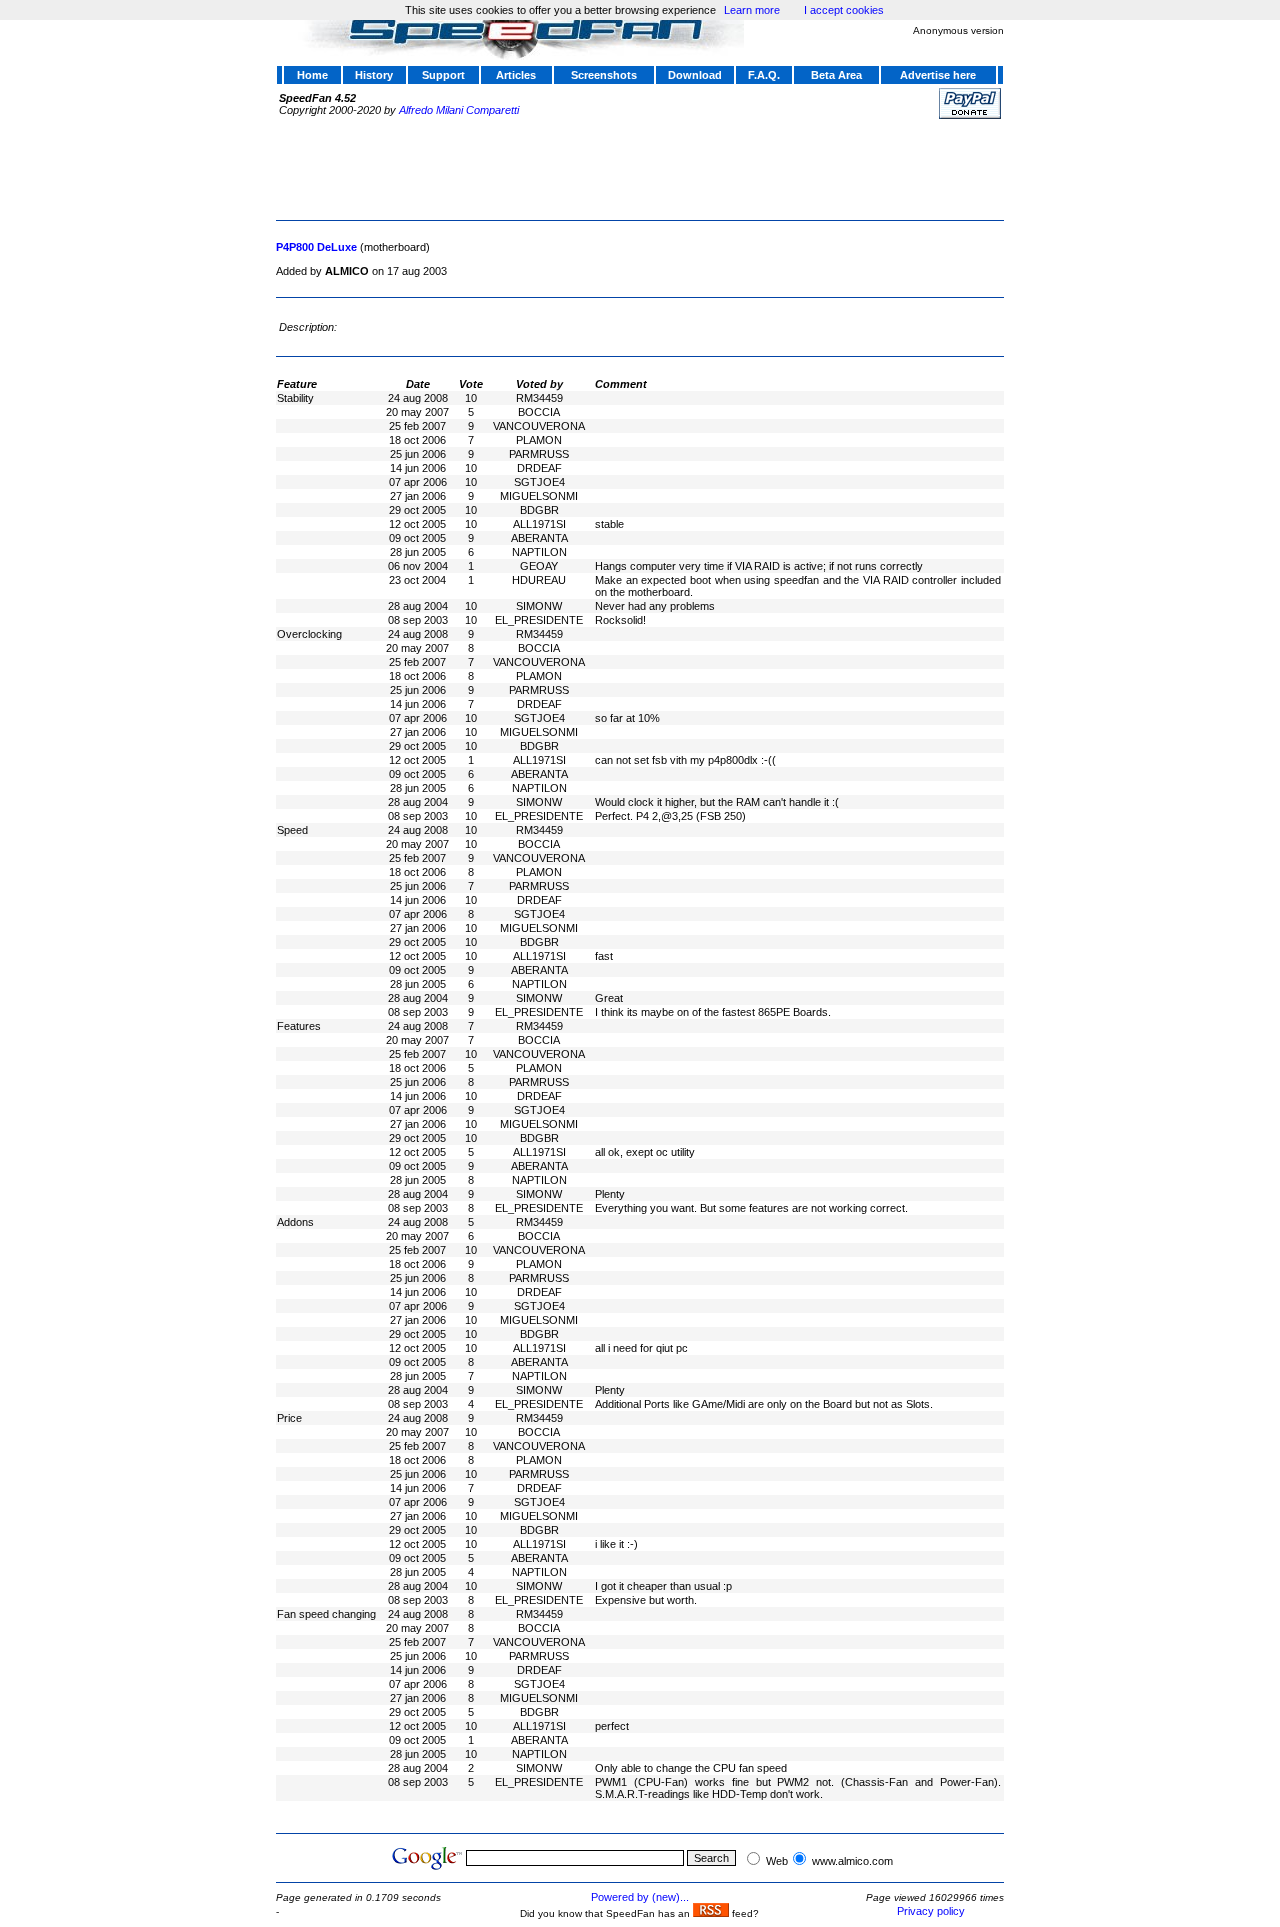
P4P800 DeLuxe (316, 247)
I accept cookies (844, 10)
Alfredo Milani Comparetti (459, 110)
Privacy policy (931, 1911)
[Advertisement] (640, 167)
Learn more (752, 10)
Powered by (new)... (640, 1897)
